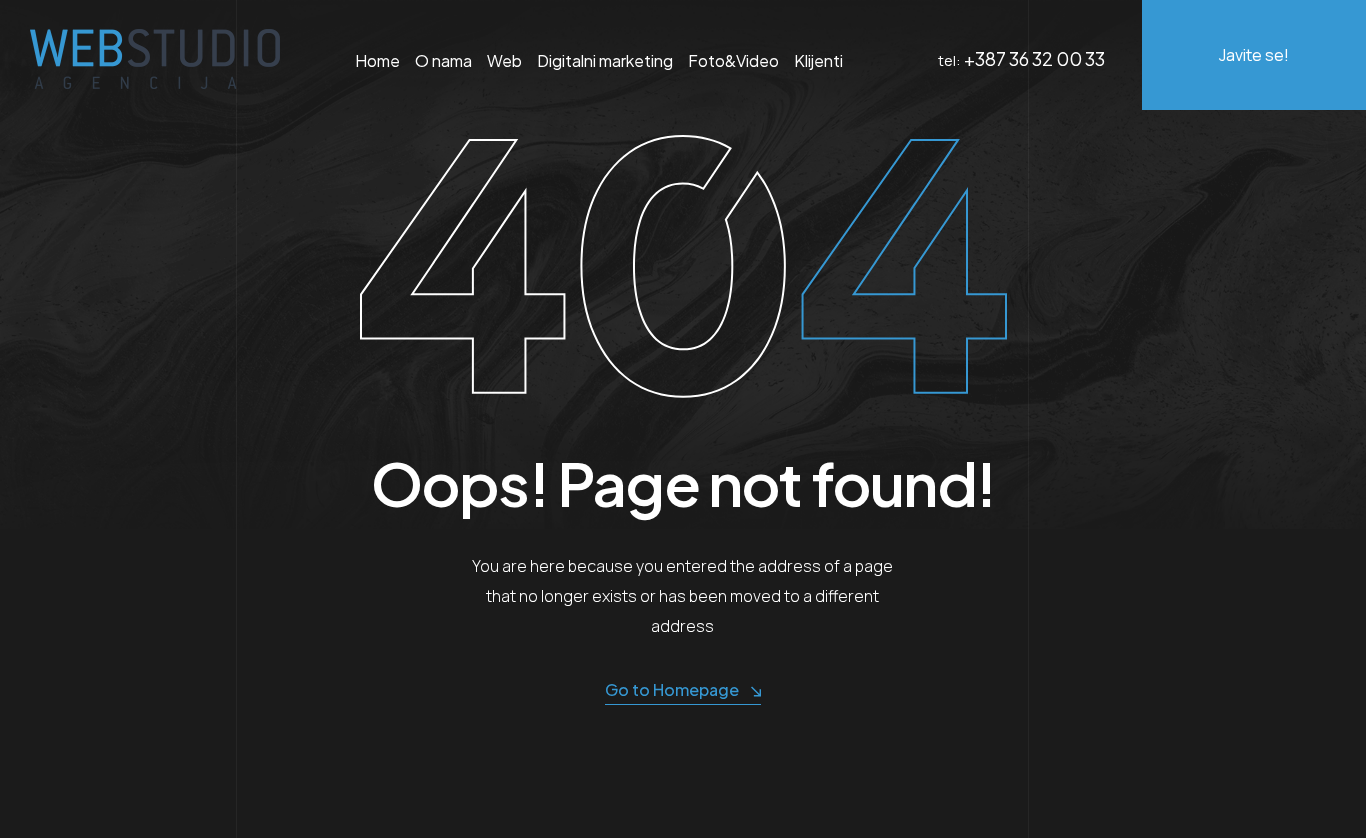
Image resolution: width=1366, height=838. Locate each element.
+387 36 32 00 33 (1034, 58)
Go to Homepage (672, 689)
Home (377, 60)
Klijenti (818, 60)
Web (504, 60)
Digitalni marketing (605, 60)
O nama (443, 60)
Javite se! (1254, 55)
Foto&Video (733, 60)
